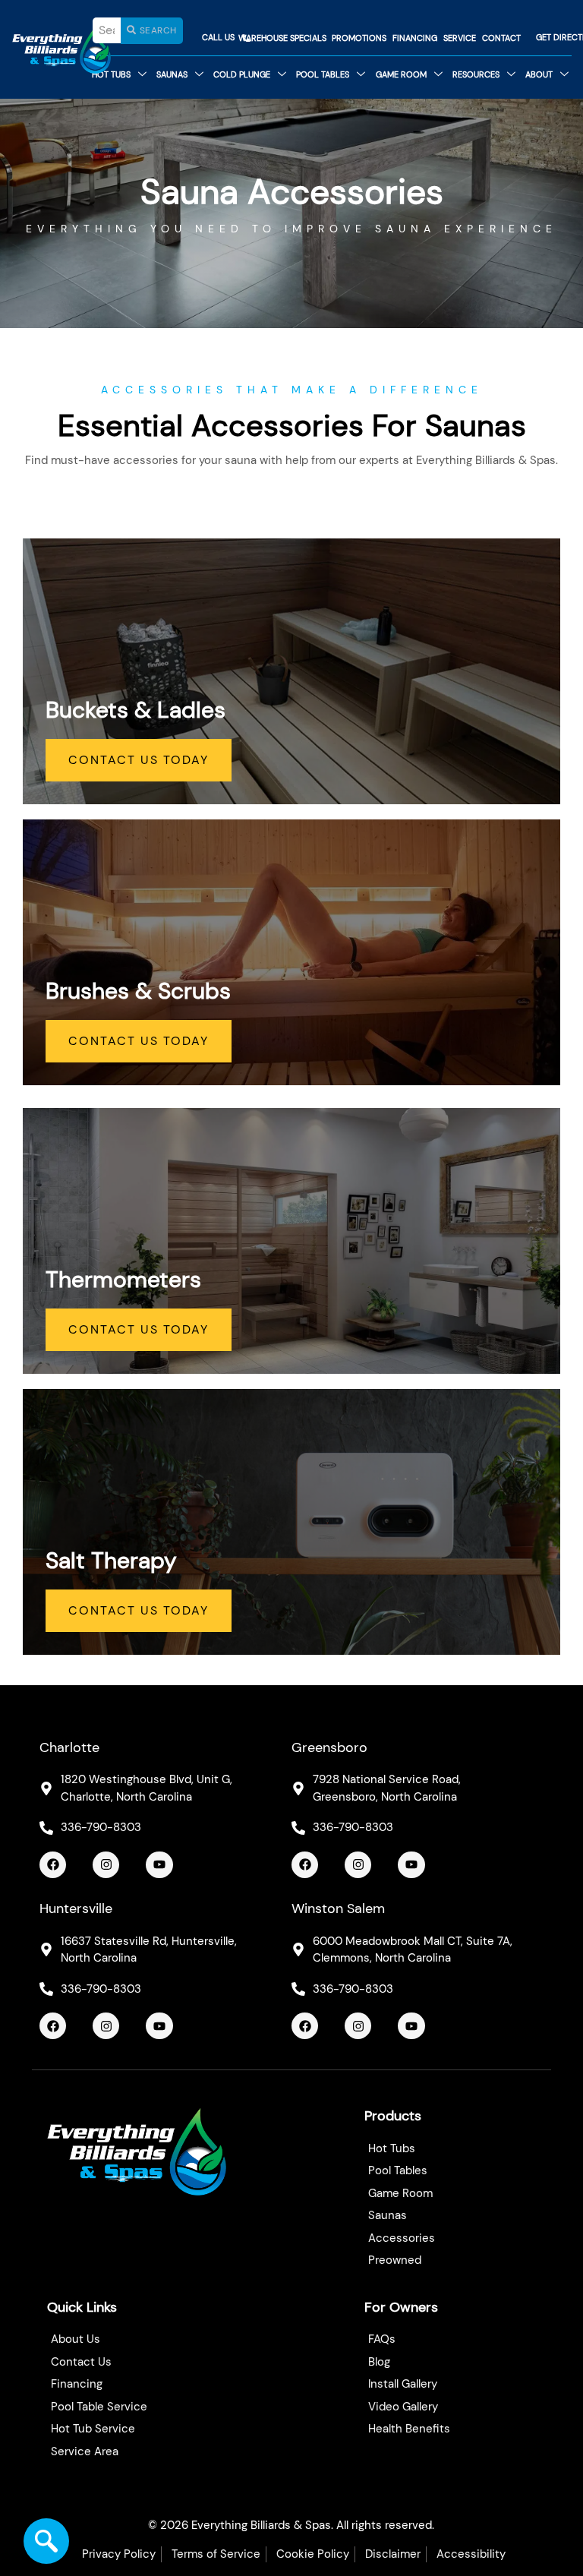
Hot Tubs (111, 74)
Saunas (172, 74)
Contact (501, 38)
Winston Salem (338, 1908)
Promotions (359, 38)
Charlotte (69, 1747)
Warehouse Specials (282, 38)
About (539, 74)
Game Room (401, 74)
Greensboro (329, 1747)
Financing (415, 38)
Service (460, 38)
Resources (476, 74)
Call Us (218, 37)
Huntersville (76, 1908)
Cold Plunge (242, 74)
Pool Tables (323, 74)
